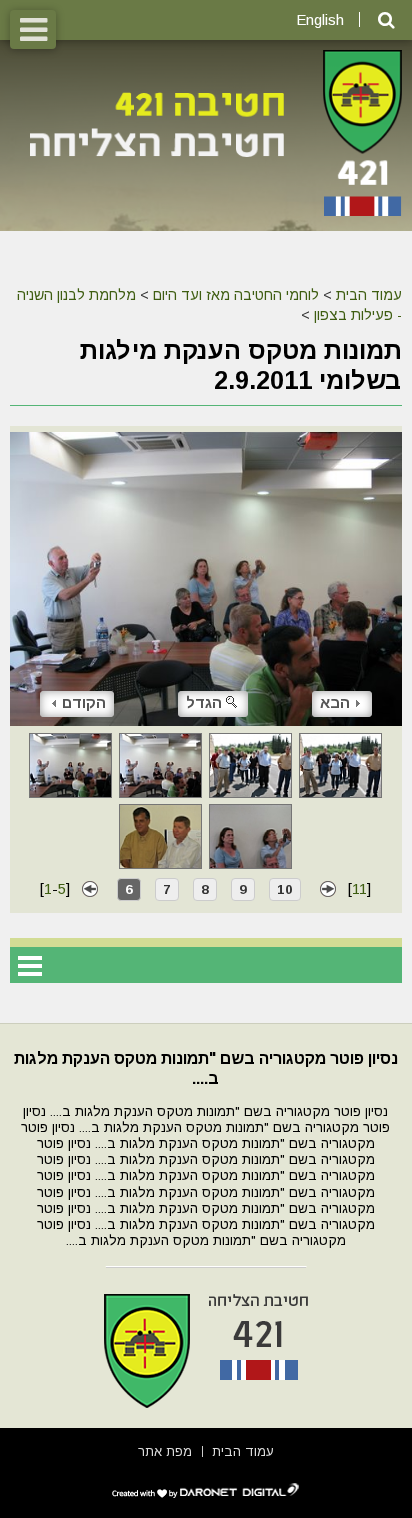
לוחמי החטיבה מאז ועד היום (236, 295)
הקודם (84, 702)
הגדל (204, 702)
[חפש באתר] (386, 20)
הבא (335, 702)
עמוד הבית (369, 295)
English (320, 19)
